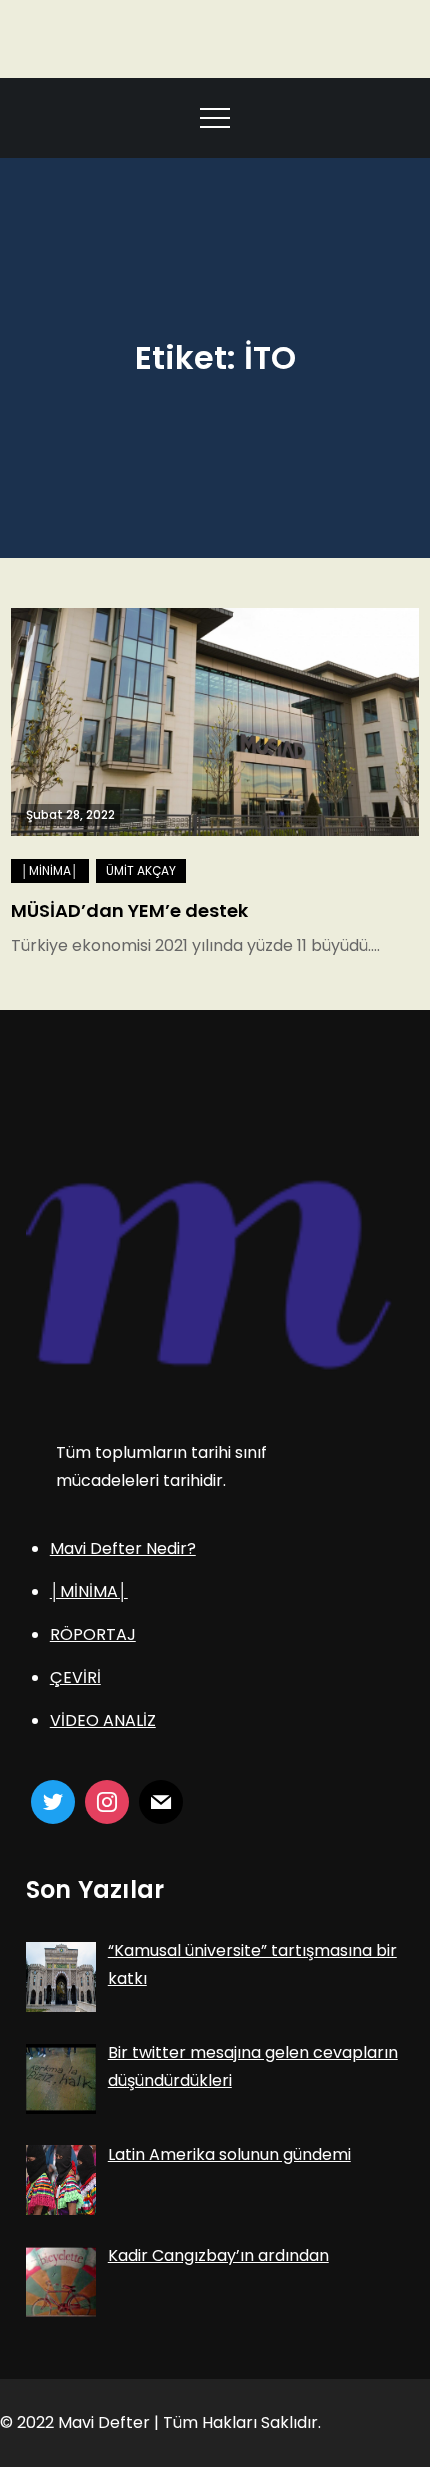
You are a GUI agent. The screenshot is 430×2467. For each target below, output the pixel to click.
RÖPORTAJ (93, 1634)
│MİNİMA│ (50, 870)
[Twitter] (53, 1802)
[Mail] (161, 1802)
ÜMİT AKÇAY (141, 870)
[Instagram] (107, 1802)
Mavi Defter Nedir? (123, 1548)
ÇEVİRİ (75, 1677)
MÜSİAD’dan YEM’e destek (129, 910)
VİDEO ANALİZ (103, 1720)
